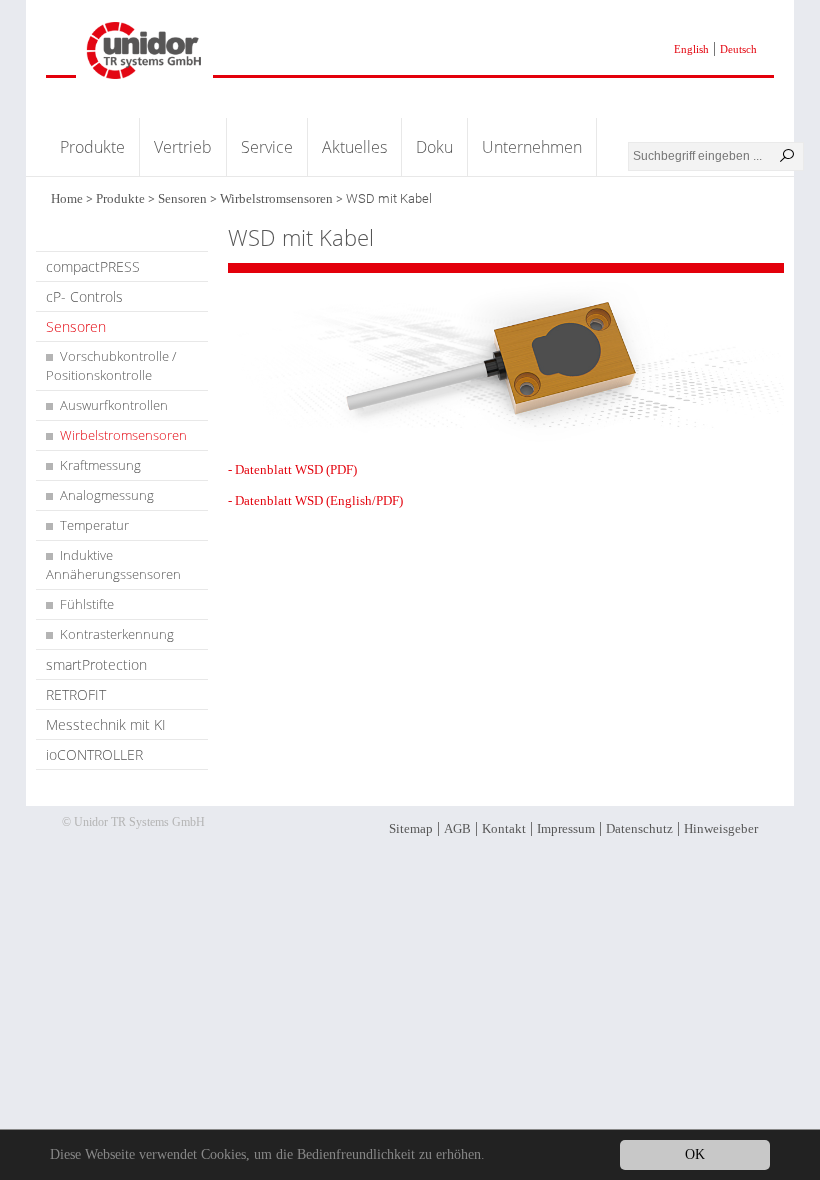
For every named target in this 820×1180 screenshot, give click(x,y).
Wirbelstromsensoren (276, 198)
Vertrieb (183, 147)
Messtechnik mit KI (106, 724)
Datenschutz (639, 828)
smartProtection (96, 664)
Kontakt (504, 828)
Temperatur (94, 525)
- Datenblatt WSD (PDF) (292, 469)
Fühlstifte (87, 604)
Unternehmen (532, 147)
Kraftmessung (100, 465)
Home (67, 198)
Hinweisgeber (721, 828)
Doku (434, 147)
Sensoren (182, 198)
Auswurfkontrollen (114, 405)
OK (695, 1154)
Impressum (566, 828)
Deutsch (738, 49)
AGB (457, 828)
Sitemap (411, 828)
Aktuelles (354, 147)
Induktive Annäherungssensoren (113, 564)
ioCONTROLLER (94, 754)
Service (267, 147)
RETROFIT (76, 694)
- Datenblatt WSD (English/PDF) (315, 500)
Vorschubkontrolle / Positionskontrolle (111, 365)
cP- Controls (84, 296)
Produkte (92, 147)
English (691, 49)
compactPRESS (93, 266)
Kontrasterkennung (117, 634)
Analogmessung (107, 495)
